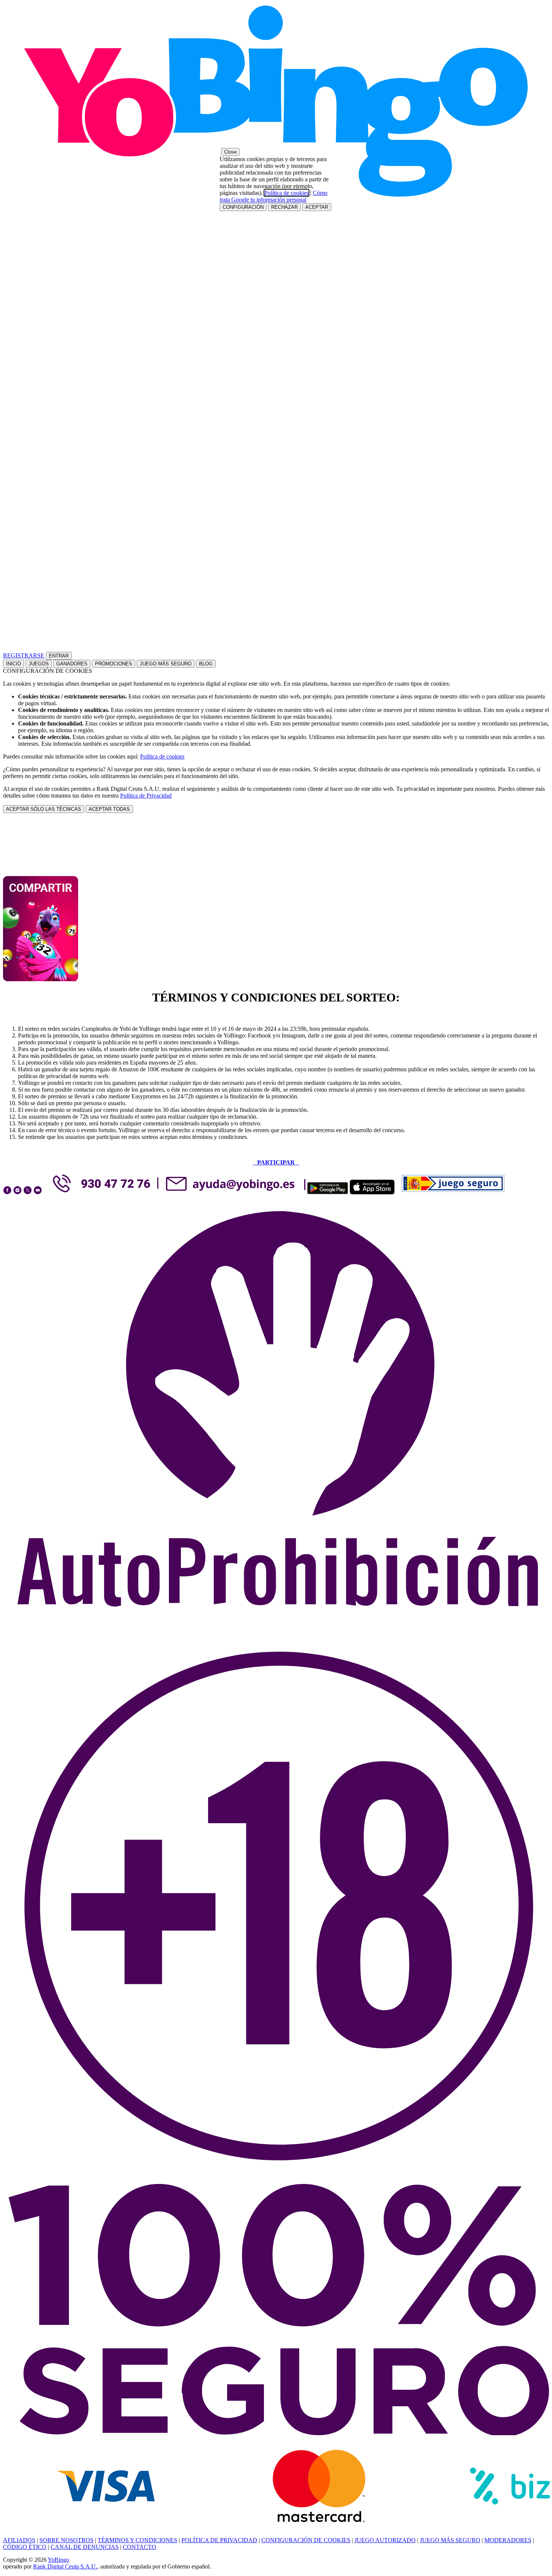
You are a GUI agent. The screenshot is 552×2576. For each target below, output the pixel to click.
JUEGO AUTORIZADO (385, 2540)
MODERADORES (508, 2540)
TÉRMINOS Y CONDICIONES (137, 2540)
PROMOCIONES (114, 664)
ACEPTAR (317, 207)
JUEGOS (39, 664)
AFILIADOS (19, 2540)
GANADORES (72, 664)
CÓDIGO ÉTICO (25, 2547)
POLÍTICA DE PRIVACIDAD (219, 2540)
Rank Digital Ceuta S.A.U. (65, 2566)
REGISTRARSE (24, 655)
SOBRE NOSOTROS (66, 2540)
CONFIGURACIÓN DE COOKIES (306, 2540)
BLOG (206, 664)
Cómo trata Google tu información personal (274, 196)
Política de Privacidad (146, 796)
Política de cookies (162, 756)
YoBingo (58, 2560)
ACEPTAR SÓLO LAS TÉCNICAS (44, 809)
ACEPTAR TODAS (109, 809)
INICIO (14, 664)
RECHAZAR (284, 207)
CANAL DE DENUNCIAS (85, 2547)
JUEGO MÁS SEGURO (166, 664)
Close (230, 152)
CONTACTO (140, 2547)
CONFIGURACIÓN (243, 207)
